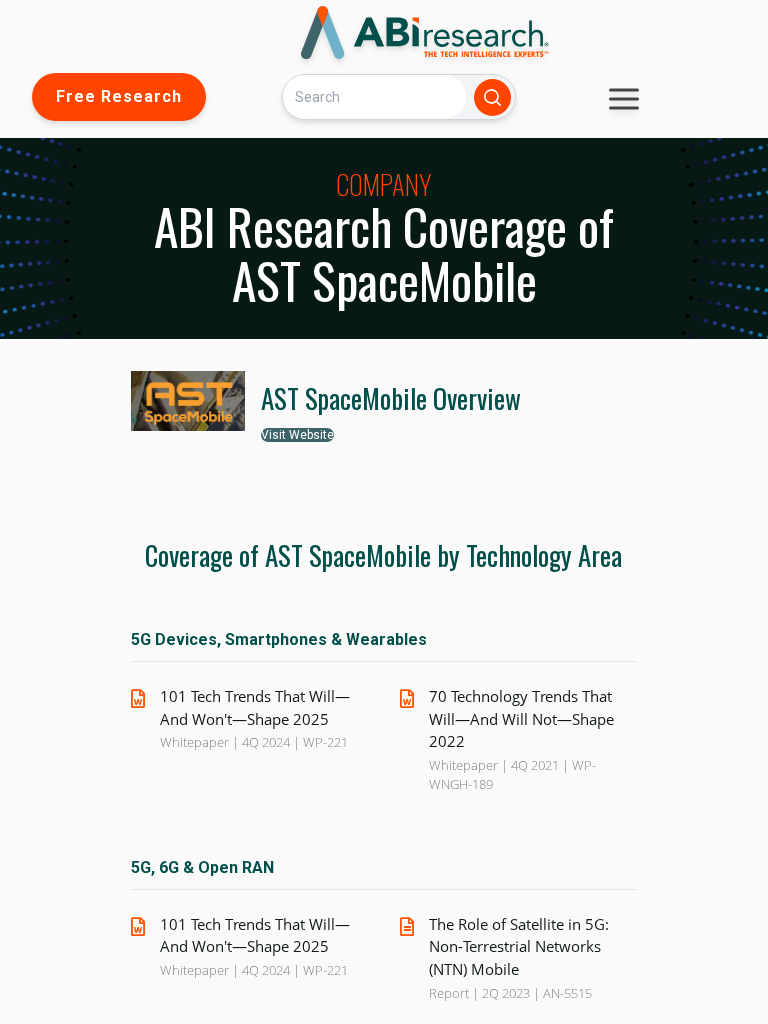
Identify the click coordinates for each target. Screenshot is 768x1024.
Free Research (119, 96)
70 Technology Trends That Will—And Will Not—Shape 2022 (521, 718)
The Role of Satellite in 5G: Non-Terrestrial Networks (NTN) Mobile (519, 946)
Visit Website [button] (297, 435)
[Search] (492, 97)
